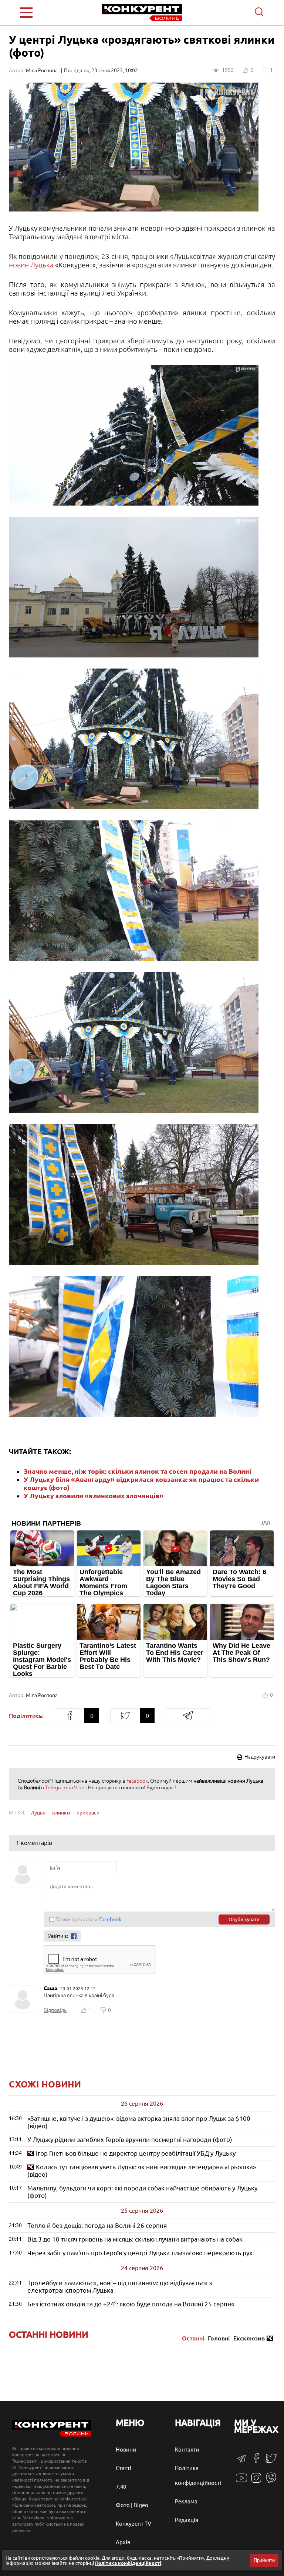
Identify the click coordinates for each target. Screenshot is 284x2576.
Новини (126, 2450)
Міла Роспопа (42, 70)
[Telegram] (241, 2461)
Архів (123, 2542)
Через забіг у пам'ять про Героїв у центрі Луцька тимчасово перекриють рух (140, 2253)
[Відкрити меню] (42, 13)
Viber (80, 1787)
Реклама (186, 2501)
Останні (193, 2338)
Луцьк (38, 1813)
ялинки (61, 1813)
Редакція (187, 2520)
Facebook (137, 1781)
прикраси (88, 1813)
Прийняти (264, 2560)
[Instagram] (256, 2481)
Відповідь (55, 2010)
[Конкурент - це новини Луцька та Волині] (52, 2435)
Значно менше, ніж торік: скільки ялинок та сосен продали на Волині (137, 1471)
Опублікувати (244, 1919)
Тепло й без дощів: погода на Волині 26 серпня (97, 2225)
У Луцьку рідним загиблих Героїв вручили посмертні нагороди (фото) (130, 2140)
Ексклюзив (249, 2338)
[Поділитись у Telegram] (188, 1716)
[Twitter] (271, 2462)
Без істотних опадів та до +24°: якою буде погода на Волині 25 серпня (131, 2304)
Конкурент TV (133, 2524)
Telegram (56, 1787)
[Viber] (271, 2481)
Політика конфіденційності (128, 2563)
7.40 (121, 2487)
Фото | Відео (132, 2505)
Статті (124, 2468)
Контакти (187, 2450)
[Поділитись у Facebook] (70, 1716)
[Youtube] (241, 2482)
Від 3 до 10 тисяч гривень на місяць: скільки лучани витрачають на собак (135, 2239)
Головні (219, 2338)
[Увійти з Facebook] (74, 1936)
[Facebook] (256, 2461)
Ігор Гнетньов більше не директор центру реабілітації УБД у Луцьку (136, 2153)
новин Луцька (31, 265)
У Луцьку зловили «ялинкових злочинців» (94, 1496)
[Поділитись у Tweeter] (125, 1716)
